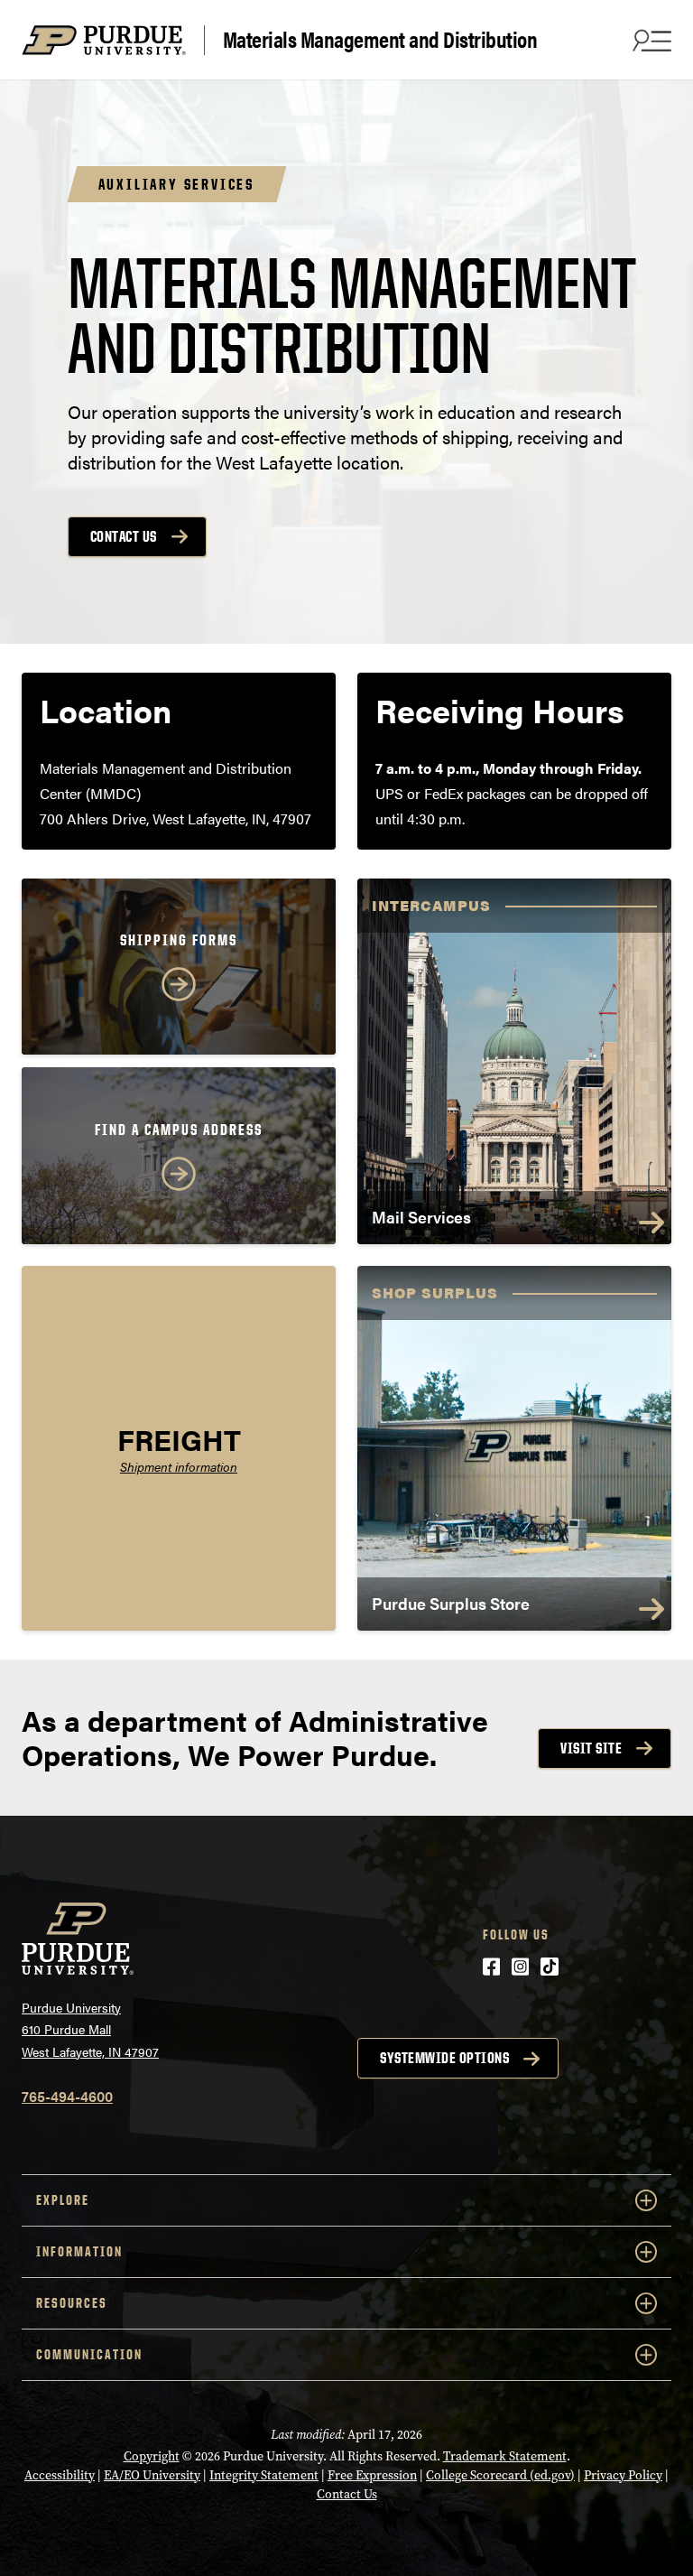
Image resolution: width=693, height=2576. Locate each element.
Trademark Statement (505, 2456)
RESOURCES (72, 2303)
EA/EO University (152, 2475)
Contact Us (124, 536)
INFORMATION (79, 2251)
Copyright (152, 2456)
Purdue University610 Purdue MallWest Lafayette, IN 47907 (90, 2029)
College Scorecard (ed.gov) (500, 2475)
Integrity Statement (264, 2475)
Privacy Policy (623, 2475)
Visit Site (591, 1748)
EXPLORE (63, 2200)
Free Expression (372, 2475)
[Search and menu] (650, 40)
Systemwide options (444, 2058)
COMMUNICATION (89, 2354)
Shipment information (179, 1467)
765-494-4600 (67, 2096)
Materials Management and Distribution (380, 40)
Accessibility (60, 2475)
